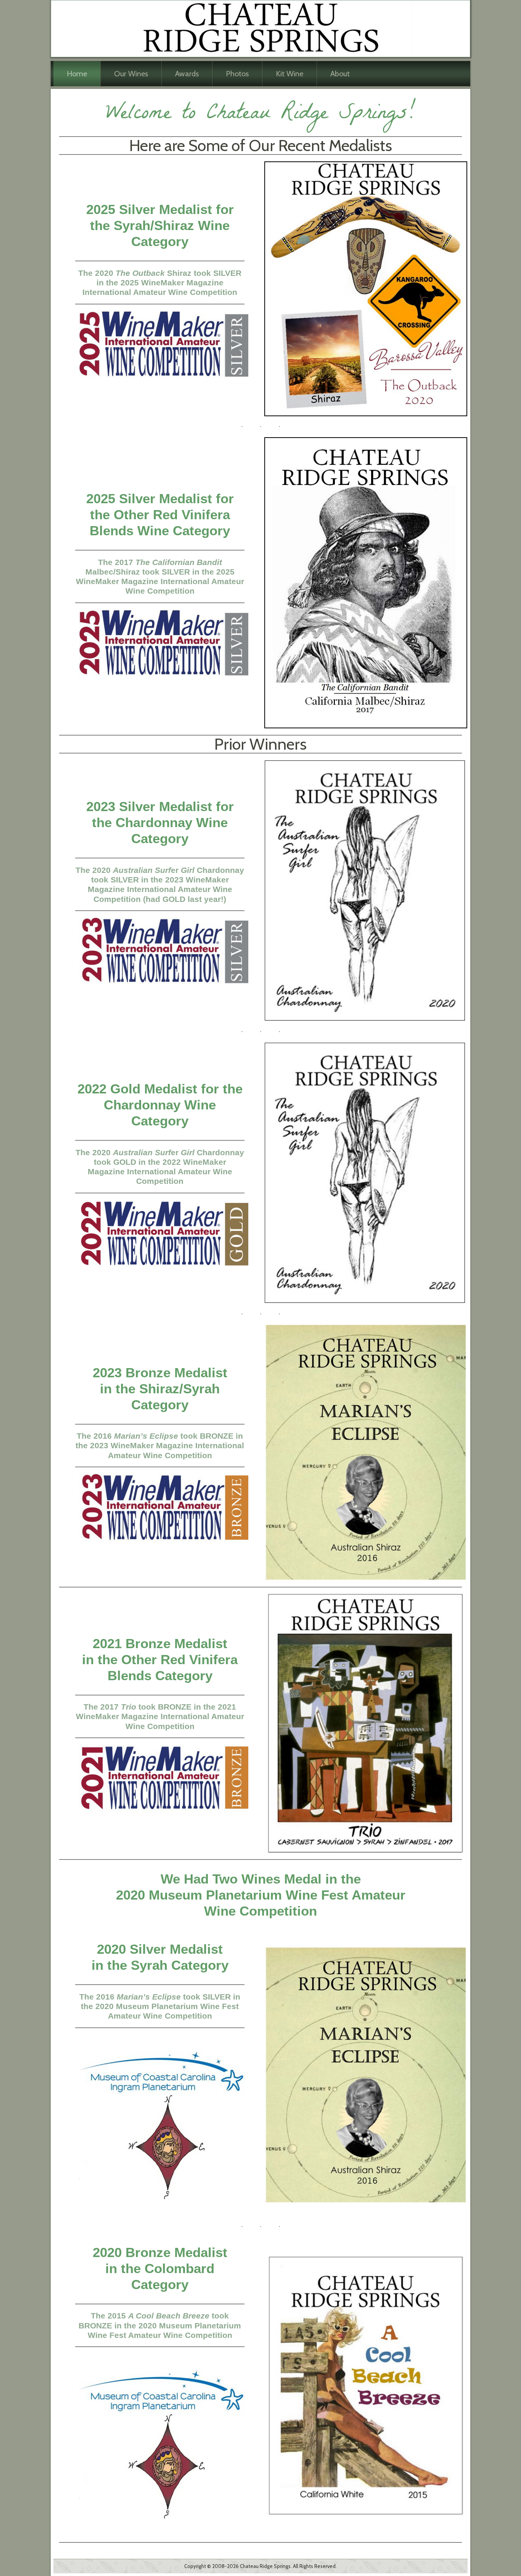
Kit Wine (289, 74)
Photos (237, 74)
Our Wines (131, 74)
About (340, 74)
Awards (187, 74)
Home (77, 74)
